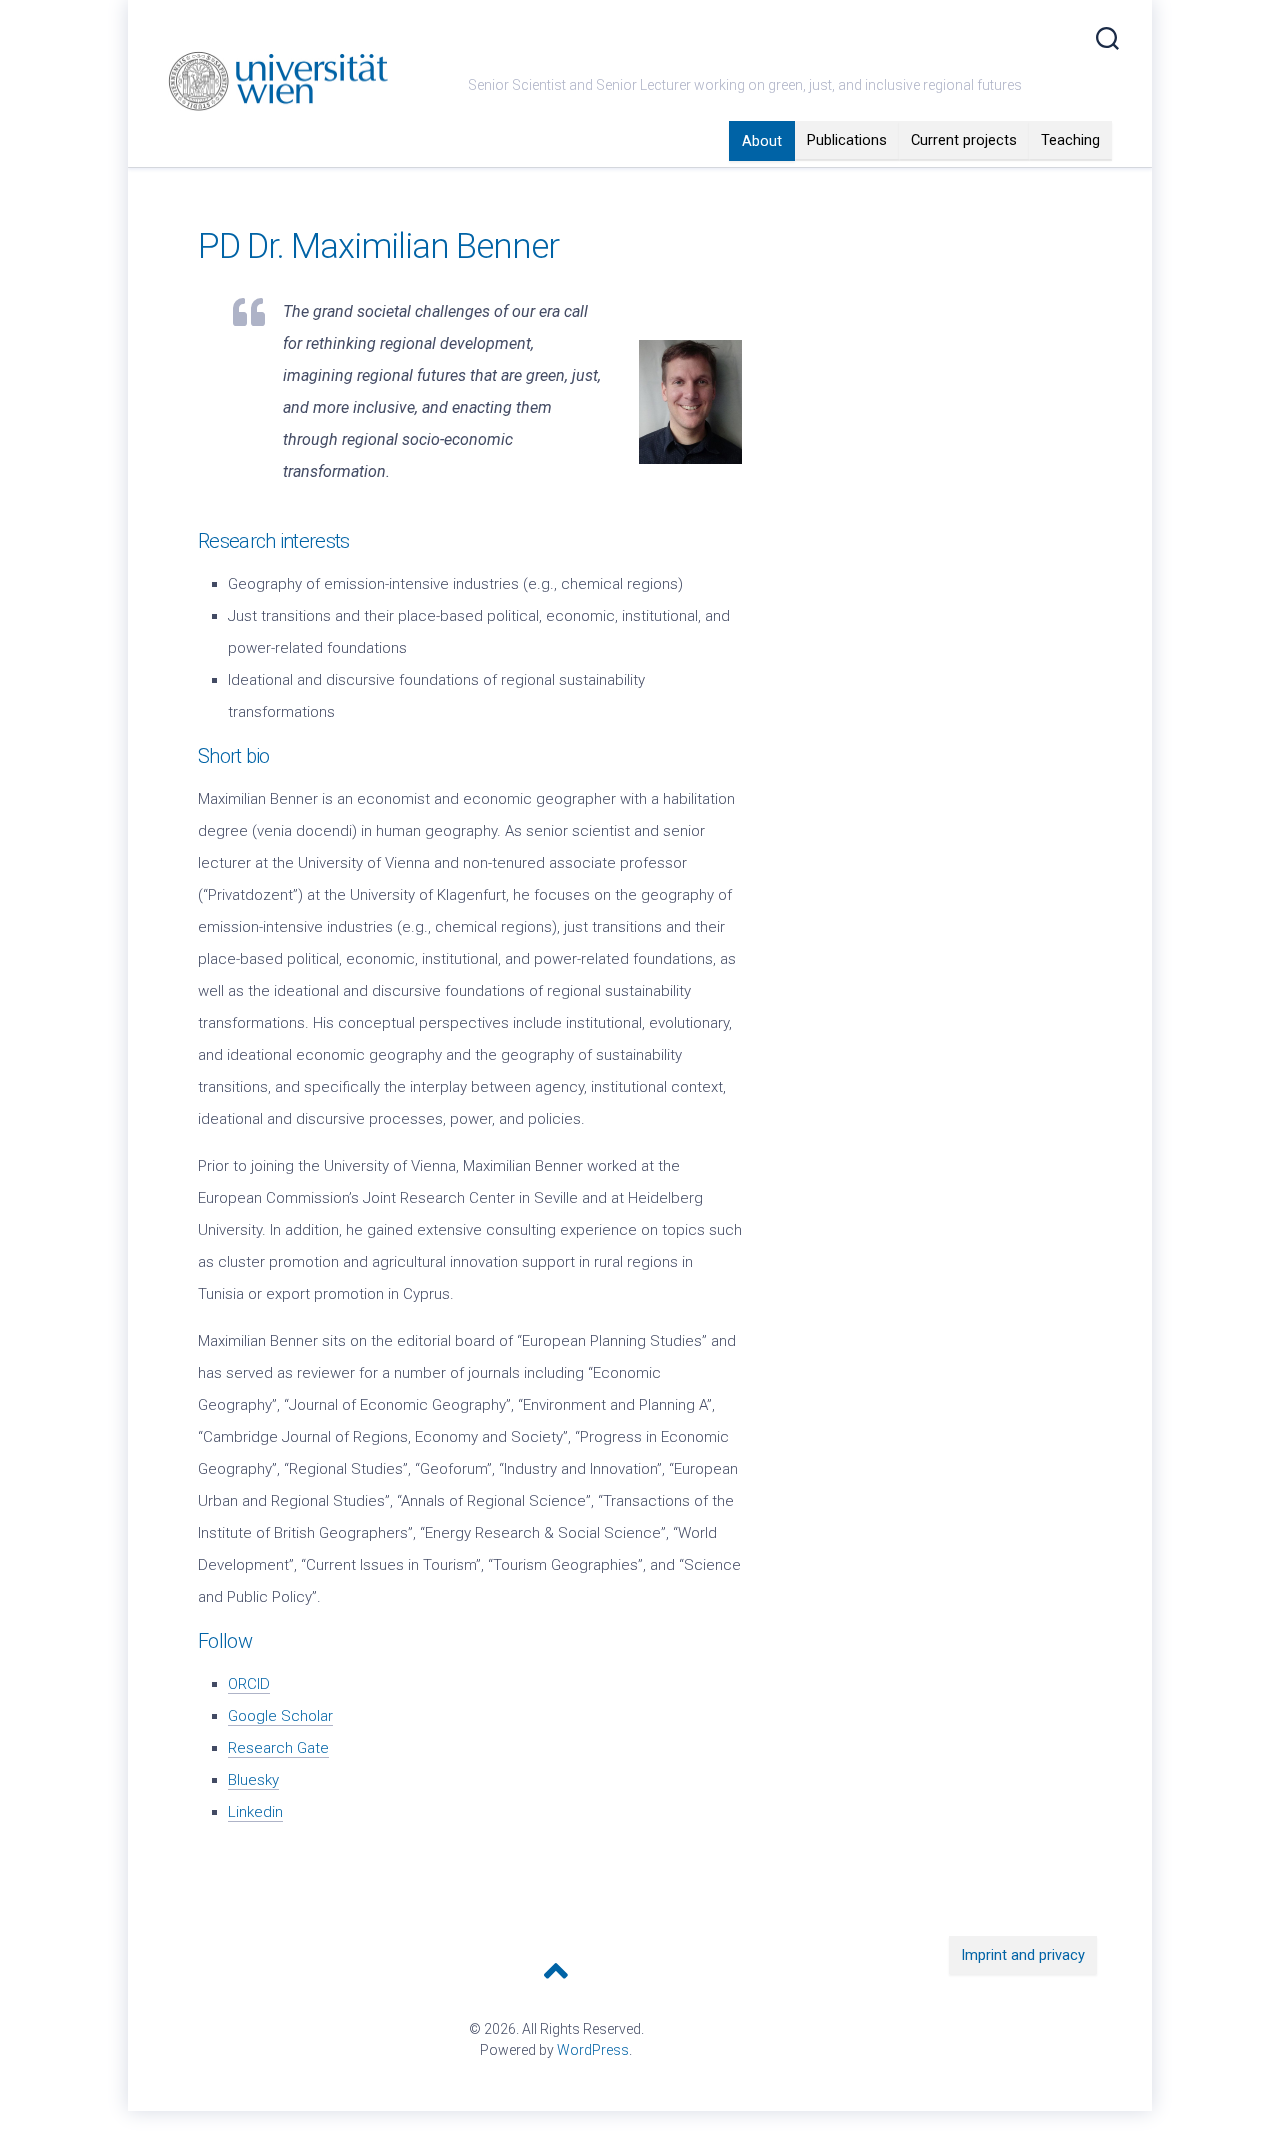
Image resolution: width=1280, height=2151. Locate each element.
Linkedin (255, 1812)
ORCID (249, 1684)
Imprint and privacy (1023, 1955)
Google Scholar (280, 1716)
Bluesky (253, 1780)
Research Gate (278, 1748)
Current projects (964, 140)
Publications (847, 140)
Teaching (1070, 140)
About (762, 141)
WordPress (593, 2050)
